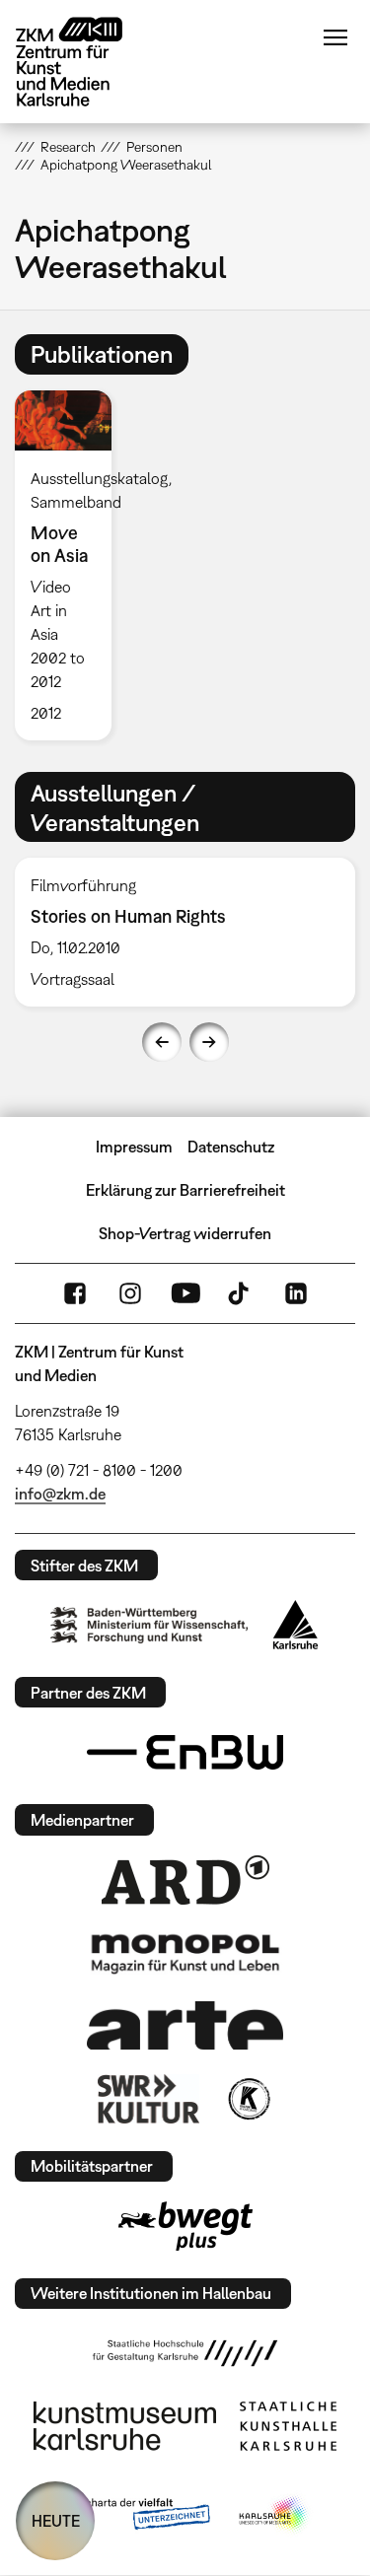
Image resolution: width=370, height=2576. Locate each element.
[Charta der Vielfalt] (134, 2515)
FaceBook (75, 1293)
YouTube (185, 1293)
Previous (162, 1042)
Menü (335, 37)
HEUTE (56, 2521)
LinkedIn (296, 1293)
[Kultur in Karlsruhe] (248, 2099)
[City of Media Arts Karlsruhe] (274, 2515)
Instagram (130, 1293)
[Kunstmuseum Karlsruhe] (125, 2426)
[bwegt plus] (185, 2226)
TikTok (241, 1293)
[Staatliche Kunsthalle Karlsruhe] (288, 2426)
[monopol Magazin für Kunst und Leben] (185, 1953)
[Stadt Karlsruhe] (296, 1625)
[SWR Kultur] (149, 2099)
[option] (71, 565)
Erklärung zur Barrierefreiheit (185, 1190)
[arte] (185, 2025)
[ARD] (185, 1880)
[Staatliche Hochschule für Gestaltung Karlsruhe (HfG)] (185, 2353)
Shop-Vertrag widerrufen (185, 1233)
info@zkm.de (60, 1494)
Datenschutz (231, 1147)
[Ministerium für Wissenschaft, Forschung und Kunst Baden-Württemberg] (149, 1625)
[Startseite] (84, 62)
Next (209, 1042)
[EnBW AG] (185, 1753)
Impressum (134, 1147)
